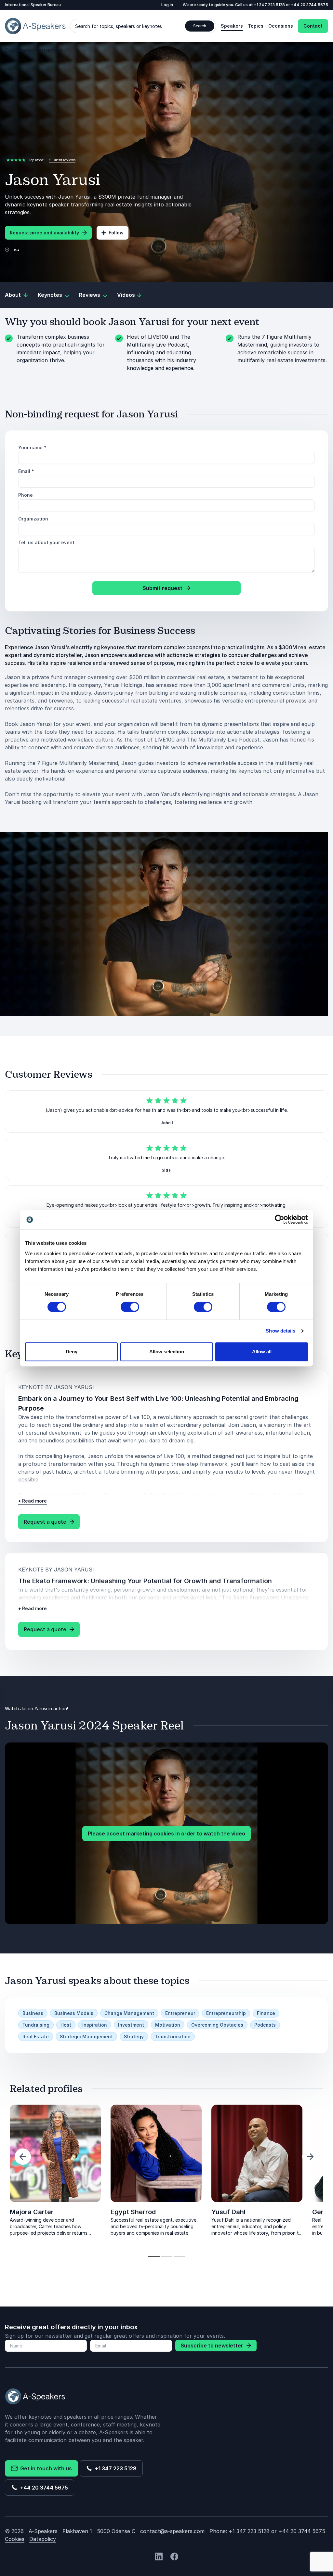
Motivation (168, 2025)
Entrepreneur (180, 2013)
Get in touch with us (45, 2468)
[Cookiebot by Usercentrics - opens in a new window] (280, 1219)
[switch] (130, 1307)
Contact (313, 26)
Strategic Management (86, 2037)
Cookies (15, 2539)
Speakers (232, 26)
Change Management (129, 2013)
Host (66, 2025)
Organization (33, 519)
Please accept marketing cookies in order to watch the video (166, 1833)
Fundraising (36, 2025)
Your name (32, 447)
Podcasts (265, 2025)
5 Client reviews (62, 160)
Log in (167, 5)
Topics (256, 26)
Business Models (74, 2013)
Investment (131, 2025)
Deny (72, 1352)
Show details (280, 1331)
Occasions (281, 26)
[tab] (154, 2257)
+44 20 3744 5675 (310, 5)
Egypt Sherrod (133, 2212)
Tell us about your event (46, 542)
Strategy (134, 2037)
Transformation (173, 2037)
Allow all (262, 1352)
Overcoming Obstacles (217, 2025)
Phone (26, 495)
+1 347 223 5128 (270, 5)
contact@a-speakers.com (172, 2531)
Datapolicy (43, 2539)
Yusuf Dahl (228, 2212)
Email (26, 471)
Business (33, 2013)
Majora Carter (32, 2212)
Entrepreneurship (226, 2013)
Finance (266, 2013)
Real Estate (36, 2037)
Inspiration (95, 2025)
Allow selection (167, 1352)
